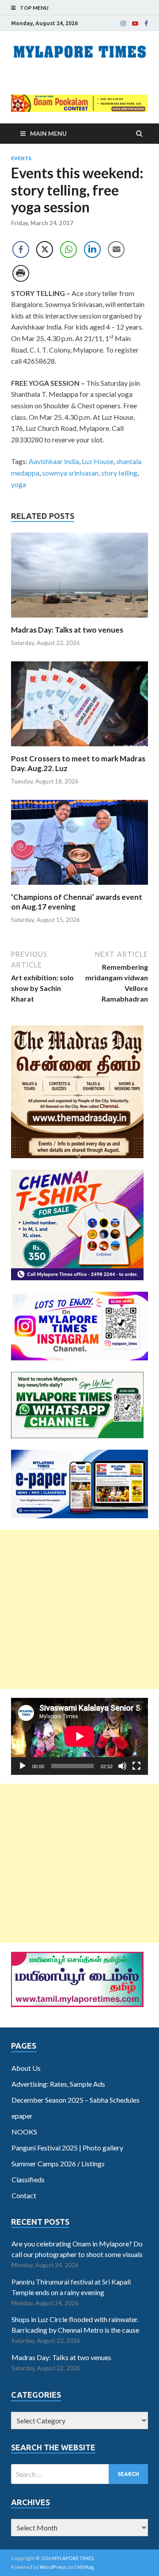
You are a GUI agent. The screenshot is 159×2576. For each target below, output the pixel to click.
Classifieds (28, 2179)
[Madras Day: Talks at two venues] (79, 620)
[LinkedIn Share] (92, 250)
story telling (119, 473)
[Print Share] (21, 273)
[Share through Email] (116, 250)
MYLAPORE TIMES (73, 2558)
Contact (24, 2195)
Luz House (98, 461)
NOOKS (24, 2132)
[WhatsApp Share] (68, 250)
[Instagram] (123, 23)
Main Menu (48, 133)
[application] (79, 1736)
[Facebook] (146, 23)
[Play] (23, 1766)
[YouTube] (135, 23)
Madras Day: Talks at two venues (67, 630)
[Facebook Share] (21, 250)
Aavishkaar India (54, 461)
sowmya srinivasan (70, 473)
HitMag (85, 2567)
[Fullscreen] (136, 1766)
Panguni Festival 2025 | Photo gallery (67, 2148)
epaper (22, 2116)
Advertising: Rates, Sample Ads (58, 2084)
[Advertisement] (79, 1609)
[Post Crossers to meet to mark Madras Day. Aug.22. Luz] (79, 748)
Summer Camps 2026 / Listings (58, 2163)
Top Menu (34, 8)
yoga (19, 484)
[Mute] (122, 1766)
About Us (26, 2068)
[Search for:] (79, 2474)
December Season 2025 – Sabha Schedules (76, 2100)
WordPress (53, 2567)
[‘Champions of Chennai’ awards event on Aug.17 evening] (79, 887)
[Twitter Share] (45, 250)
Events (21, 158)
